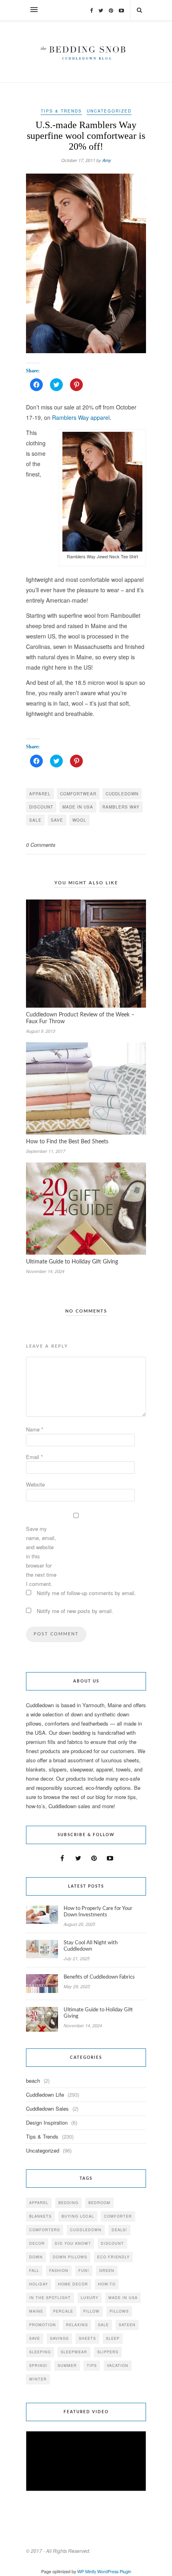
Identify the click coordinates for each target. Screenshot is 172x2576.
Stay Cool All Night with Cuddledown (91, 1946)
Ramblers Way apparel (81, 417)
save (57, 820)
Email (34, 1457)
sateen (127, 2325)
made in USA (78, 807)
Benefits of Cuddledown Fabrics (99, 1977)
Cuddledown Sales (47, 2108)
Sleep (113, 2338)
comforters (45, 2230)
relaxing (77, 2325)
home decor (73, 2284)
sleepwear (74, 2352)
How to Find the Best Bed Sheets (67, 1142)
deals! (119, 2230)
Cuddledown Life (45, 2095)
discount (41, 807)
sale (35, 820)
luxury (90, 2298)
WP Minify (87, 2571)
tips (92, 2365)
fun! (84, 2271)
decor (37, 2243)
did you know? (73, 2243)
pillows (119, 2311)
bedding (68, 2203)
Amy (107, 160)
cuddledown (122, 794)
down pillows (70, 2257)
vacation (118, 2365)
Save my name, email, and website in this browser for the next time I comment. (41, 1556)
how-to (107, 2284)
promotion (43, 2325)
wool (79, 820)
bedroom (99, 2203)
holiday (39, 2284)
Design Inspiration (47, 2122)
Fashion (59, 2271)
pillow (91, 2311)
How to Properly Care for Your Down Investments (98, 1912)
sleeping (40, 2352)
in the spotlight (50, 2298)
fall (34, 2271)
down (36, 2257)
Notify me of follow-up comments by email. (86, 1593)
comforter (118, 2216)
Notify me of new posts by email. (75, 1611)
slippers (108, 2352)
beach (33, 2081)
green (107, 2271)
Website (35, 1484)
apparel (40, 794)
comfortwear (78, 794)
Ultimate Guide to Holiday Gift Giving (72, 1262)
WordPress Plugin (114, 2571)
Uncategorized (109, 111)
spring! (38, 2365)
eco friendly (113, 2257)
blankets (40, 2216)
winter (38, 2379)
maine (36, 2311)
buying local (78, 2216)
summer (67, 2365)
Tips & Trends (61, 111)
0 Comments (41, 845)
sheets (87, 2338)
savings (59, 2338)
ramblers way (121, 807)
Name (35, 1429)
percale (63, 2311)
